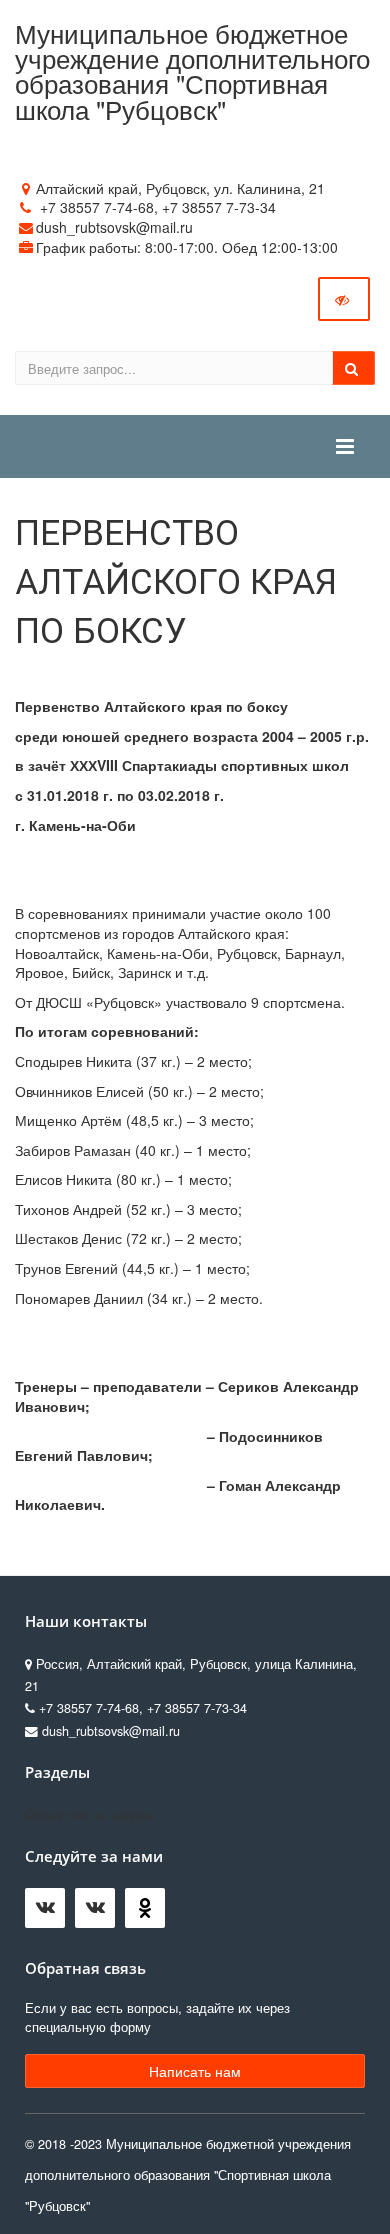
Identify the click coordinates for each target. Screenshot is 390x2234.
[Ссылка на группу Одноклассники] (150, 1913)
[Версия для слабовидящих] (344, 299)
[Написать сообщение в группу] (50, 1913)
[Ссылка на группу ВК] (100, 1913)
